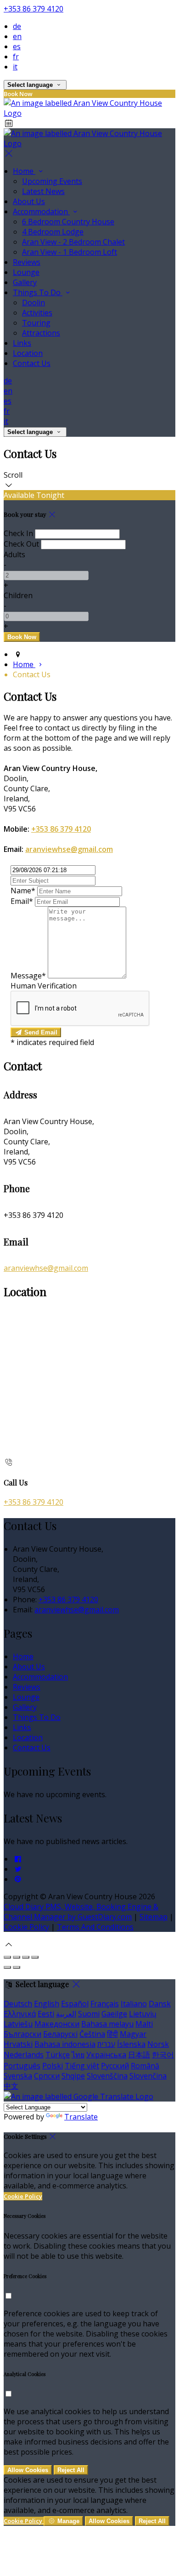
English (47, 2004)
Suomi (89, 2014)
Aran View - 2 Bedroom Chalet (73, 242)
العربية (66, 2014)
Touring (36, 323)
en (17, 36)
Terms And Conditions (95, 1927)
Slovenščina (107, 2076)
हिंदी (112, 2034)
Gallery (25, 282)
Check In (18, 533)
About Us (29, 201)
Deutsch (18, 2004)
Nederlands (24, 2055)
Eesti (46, 2014)
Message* (28, 976)
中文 (11, 2086)
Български (22, 2034)
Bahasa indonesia (65, 2044)
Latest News (43, 191)
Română (145, 2066)
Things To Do (38, 292)
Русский (115, 2066)
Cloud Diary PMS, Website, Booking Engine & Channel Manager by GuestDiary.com (81, 1912)
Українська (106, 2055)
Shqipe (73, 2076)
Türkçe (58, 2055)
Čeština (92, 2034)
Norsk (158, 2044)
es (17, 46)
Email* (22, 901)
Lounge (26, 272)
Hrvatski (18, 2044)
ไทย (78, 2055)
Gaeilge (114, 2014)
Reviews (27, 262)
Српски (47, 2076)
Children (18, 595)
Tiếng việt (82, 2066)
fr (16, 57)
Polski (53, 2066)
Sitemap (154, 1917)
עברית (106, 2044)
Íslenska (131, 2044)
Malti (144, 2024)
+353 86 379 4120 (34, 9)
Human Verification (44, 986)
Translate (81, 2117)
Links (22, 343)
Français (105, 2004)
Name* (23, 891)
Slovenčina (148, 2076)
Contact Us (32, 363)
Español (75, 2004)
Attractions (41, 333)
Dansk (160, 2004)
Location (28, 353)
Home (24, 171)
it (15, 67)
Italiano (134, 2004)
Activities (37, 313)
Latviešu (18, 2024)
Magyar (133, 2034)
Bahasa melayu (107, 2024)
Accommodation (41, 211)
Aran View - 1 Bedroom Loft (70, 252)
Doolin (34, 303)
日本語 (139, 2055)
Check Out (21, 544)
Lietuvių (143, 2014)
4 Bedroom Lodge (53, 232)
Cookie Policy (26, 1927)
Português (22, 2066)
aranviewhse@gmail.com (69, 849)
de (17, 26)
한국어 (163, 2055)
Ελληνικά (20, 2014)
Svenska (18, 2076)
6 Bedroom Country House (68, 222)
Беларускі (60, 2034)
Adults (14, 554)
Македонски (57, 2024)
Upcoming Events (52, 181)
